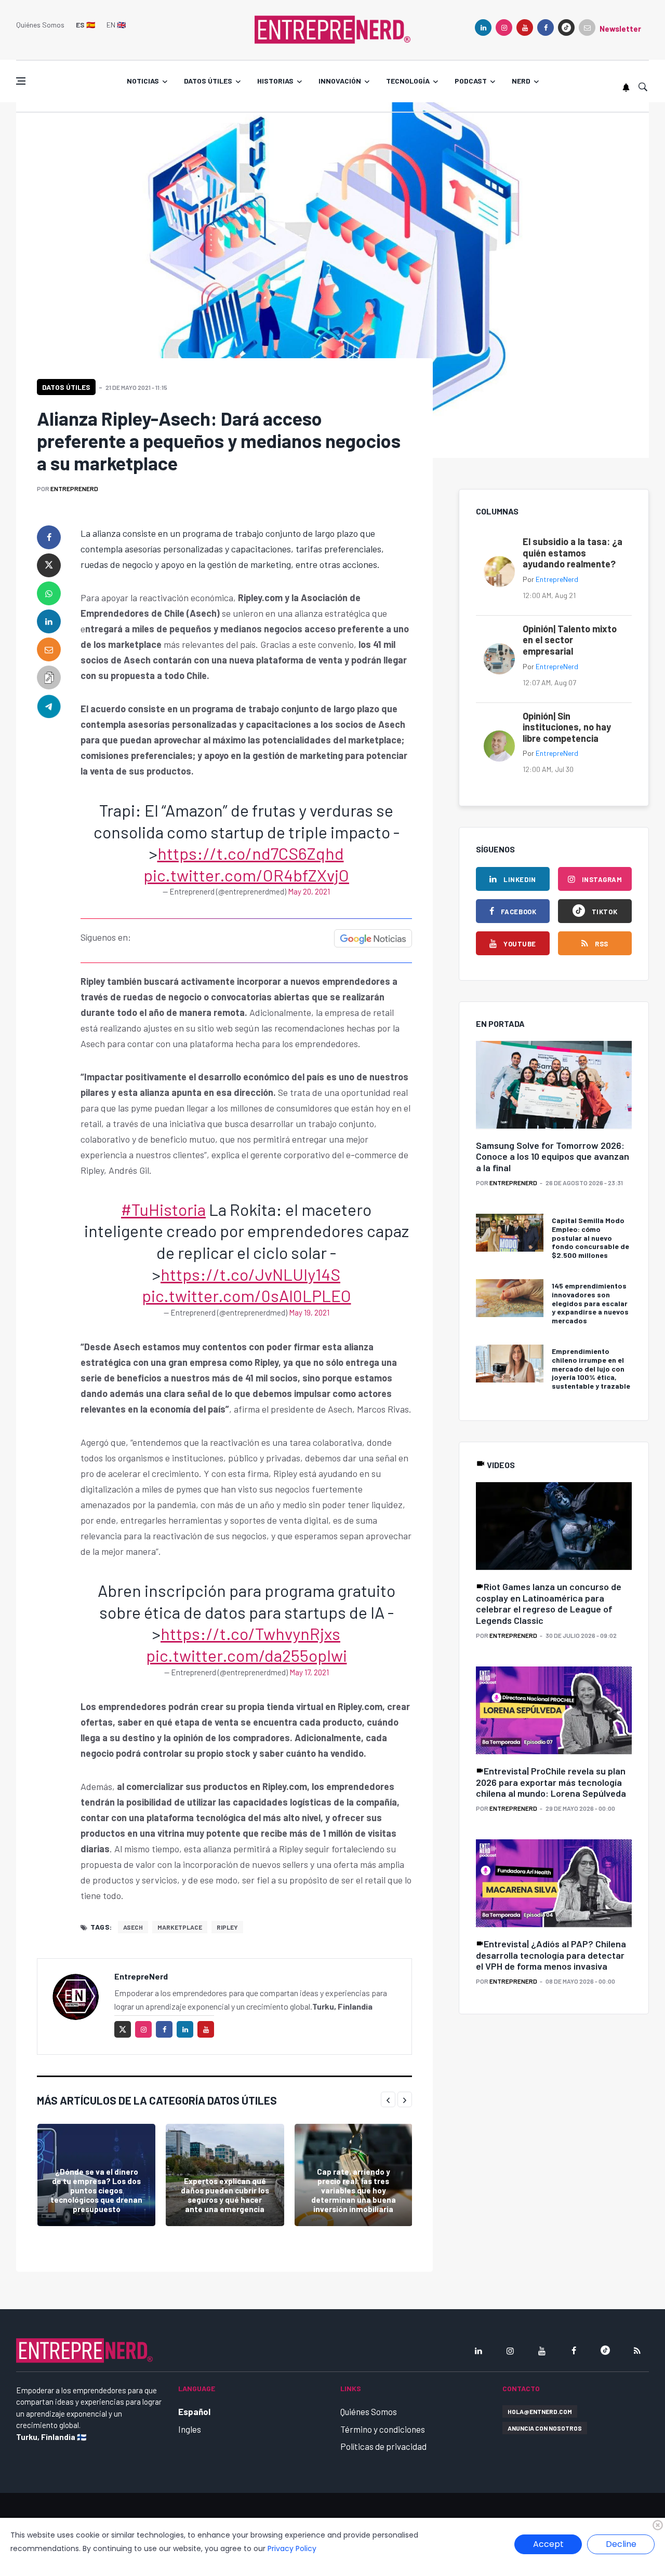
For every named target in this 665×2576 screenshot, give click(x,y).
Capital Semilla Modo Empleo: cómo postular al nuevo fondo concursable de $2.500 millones (590, 1238)
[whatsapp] (49, 593)
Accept (548, 2544)
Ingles (190, 2429)
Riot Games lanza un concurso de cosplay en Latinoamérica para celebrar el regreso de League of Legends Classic (549, 1603)
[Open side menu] (21, 81)
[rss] (637, 2351)
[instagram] (504, 28)
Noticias (143, 81)
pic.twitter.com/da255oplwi (247, 1655)
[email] (49, 649)
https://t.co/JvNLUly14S (250, 1274)
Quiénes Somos (40, 25)
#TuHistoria (163, 1209)
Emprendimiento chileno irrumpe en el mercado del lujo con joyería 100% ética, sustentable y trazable (591, 1368)
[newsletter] (587, 28)
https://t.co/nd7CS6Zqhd (251, 853)
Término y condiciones (383, 2429)
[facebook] (546, 28)
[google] (566, 28)
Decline (621, 2544)
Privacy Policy (292, 2548)
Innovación (340, 81)
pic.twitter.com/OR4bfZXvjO (246, 875)
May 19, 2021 (309, 1312)
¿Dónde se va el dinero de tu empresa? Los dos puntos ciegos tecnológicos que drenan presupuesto (96, 2190)
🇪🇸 (85, 25)
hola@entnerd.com (540, 2411)
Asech (133, 1927)
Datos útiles (208, 81)
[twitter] (49, 565)
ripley (227, 1927)
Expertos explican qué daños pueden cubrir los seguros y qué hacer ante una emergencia (225, 2195)
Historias (275, 81)
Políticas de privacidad (383, 2446)
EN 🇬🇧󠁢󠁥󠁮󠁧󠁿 (116, 25)
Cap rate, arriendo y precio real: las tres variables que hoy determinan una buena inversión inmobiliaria (354, 2190)
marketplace (180, 1927)
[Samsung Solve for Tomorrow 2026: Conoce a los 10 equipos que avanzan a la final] (554, 1085)
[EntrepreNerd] (332, 29)
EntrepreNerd (74, 489)
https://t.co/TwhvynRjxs (250, 1633)
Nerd (521, 81)
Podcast (471, 81)
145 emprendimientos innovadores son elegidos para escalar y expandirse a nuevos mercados (590, 1303)
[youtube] (525, 28)
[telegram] (49, 706)
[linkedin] (483, 28)
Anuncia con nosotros (545, 2428)
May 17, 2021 (309, 1672)
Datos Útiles (66, 387)
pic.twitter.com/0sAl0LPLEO (247, 1295)
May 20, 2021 (309, 891)
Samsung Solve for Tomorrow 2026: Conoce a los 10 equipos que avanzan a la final (553, 1156)
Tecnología (408, 81)
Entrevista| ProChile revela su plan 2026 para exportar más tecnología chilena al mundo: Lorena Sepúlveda (551, 1782)
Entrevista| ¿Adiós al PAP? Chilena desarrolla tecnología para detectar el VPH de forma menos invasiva (551, 1955)
